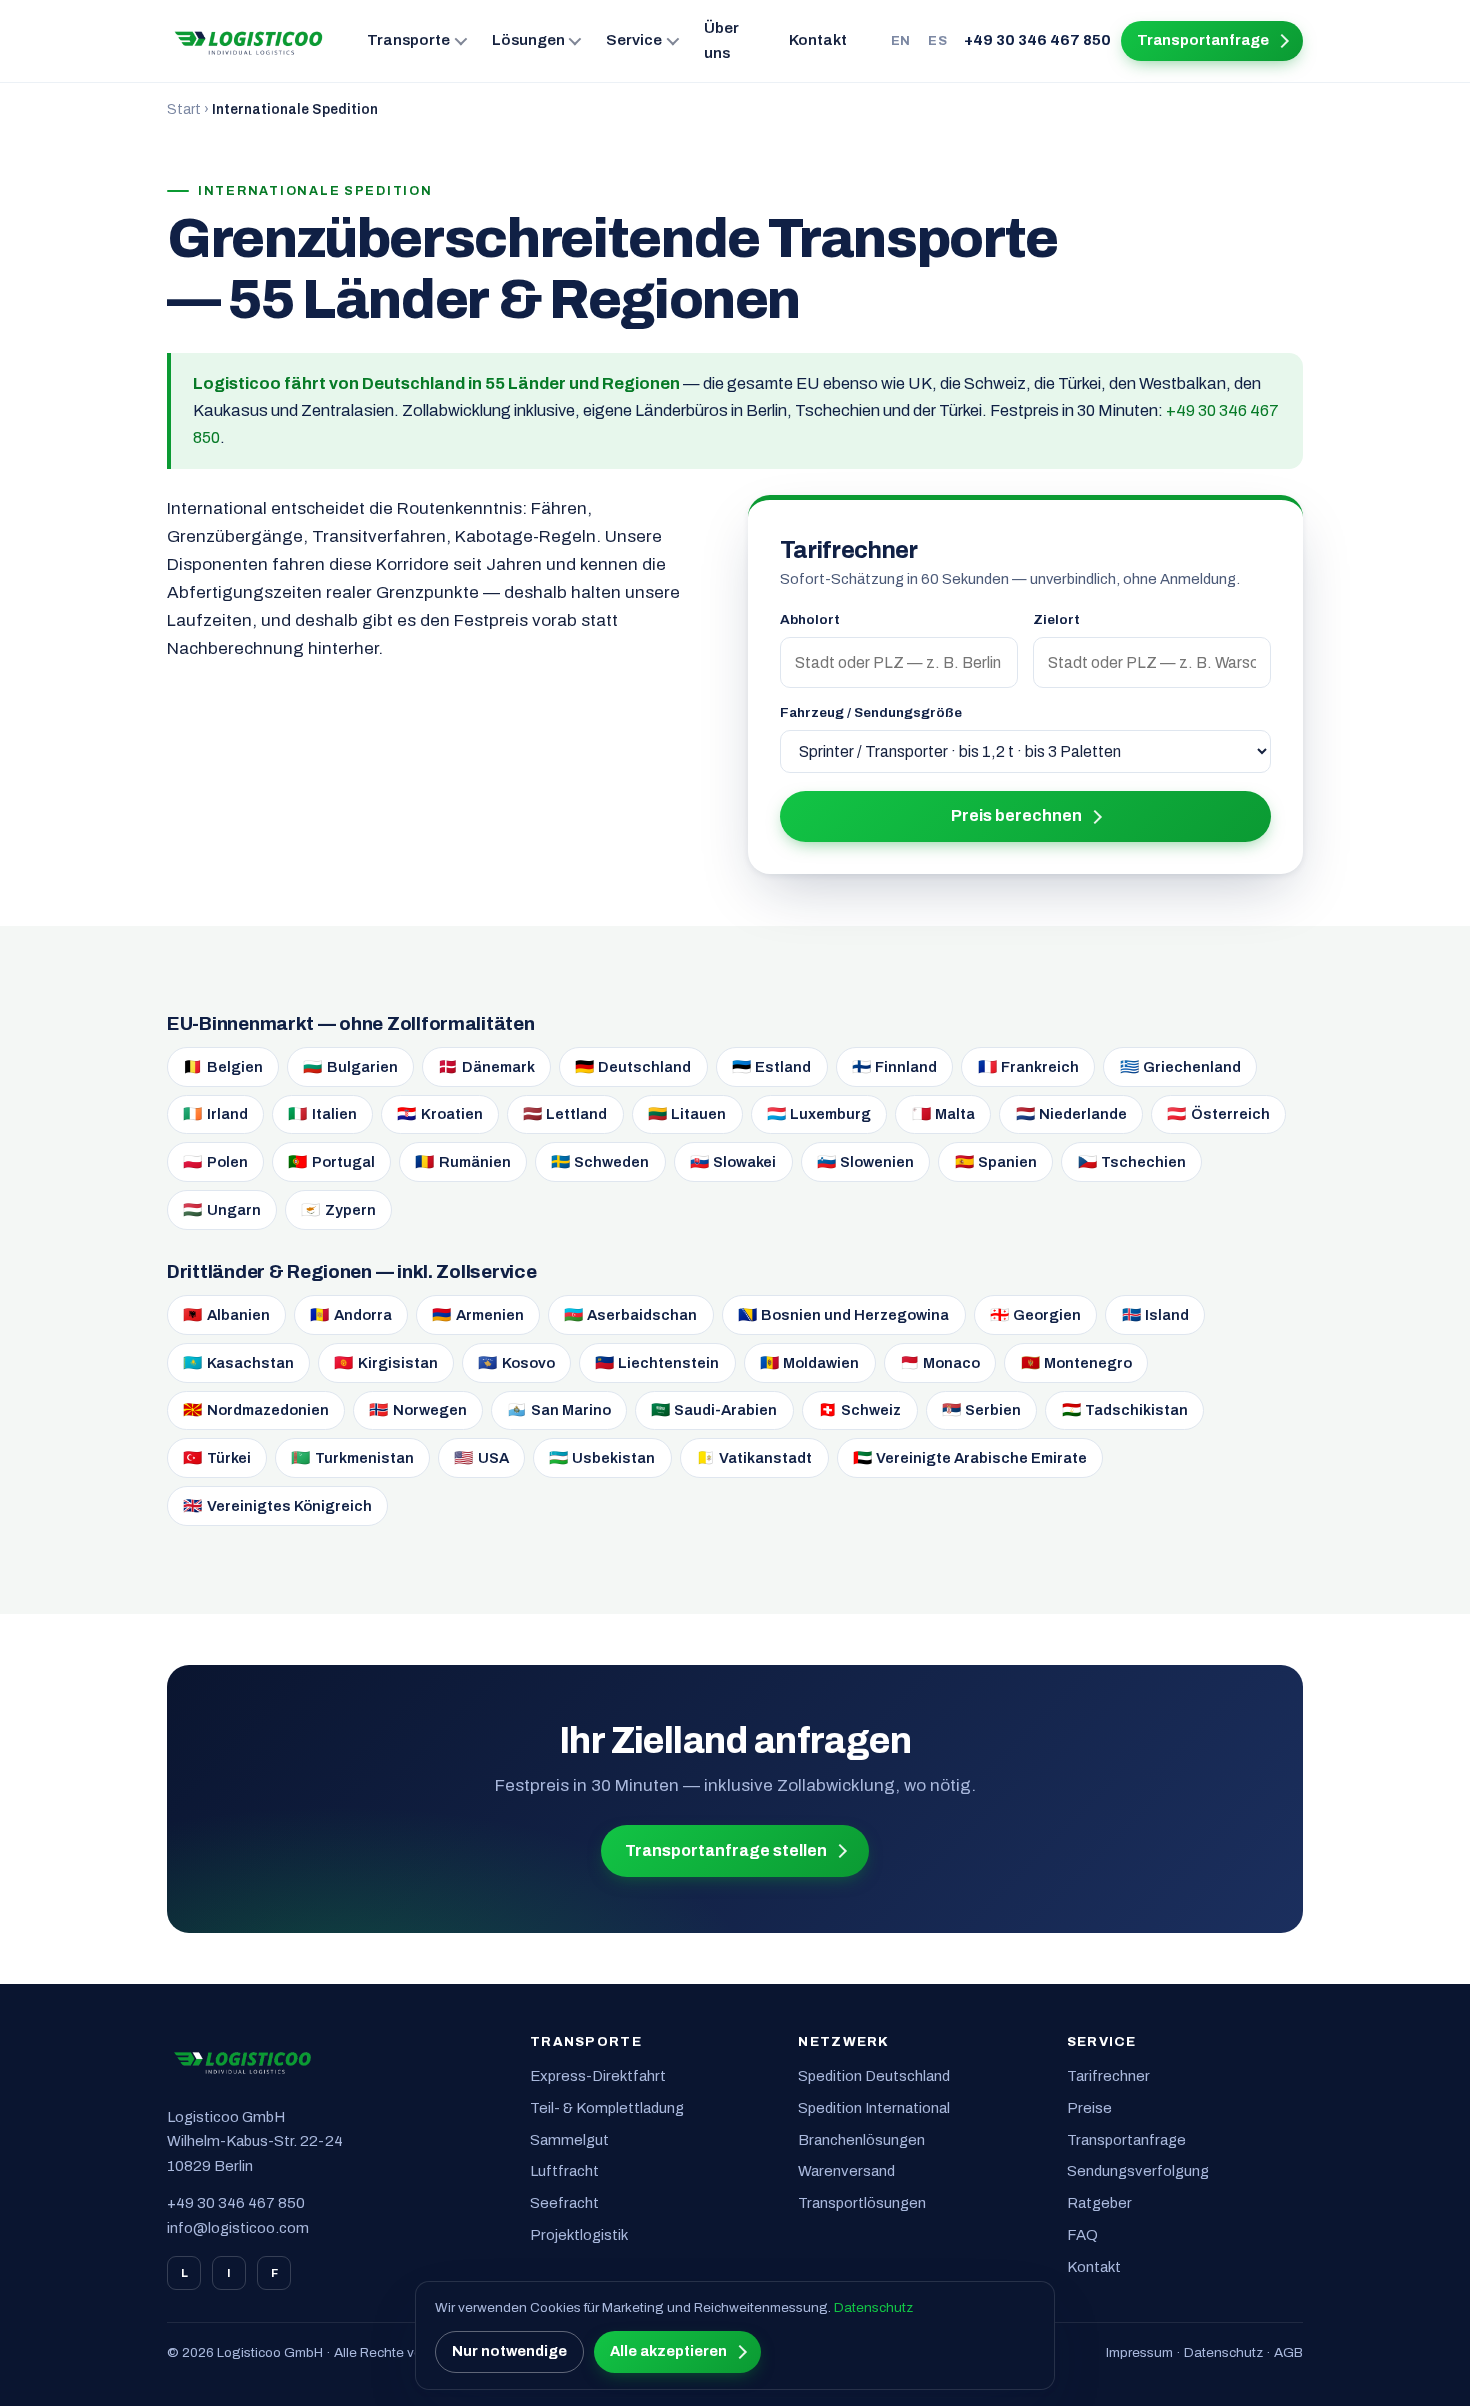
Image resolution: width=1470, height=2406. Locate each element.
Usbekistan (602, 1457)
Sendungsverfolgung (1138, 2171)
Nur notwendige (509, 2351)
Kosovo (516, 1362)
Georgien (1036, 1314)
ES (937, 40)
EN (901, 40)
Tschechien (1132, 1161)
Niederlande (1072, 1113)
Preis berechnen (1016, 815)
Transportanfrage (1203, 40)
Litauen (687, 1113)
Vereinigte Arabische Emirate (970, 1457)
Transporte (408, 40)
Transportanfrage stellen (726, 1850)
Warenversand (846, 2171)
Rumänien (463, 1161)
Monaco (940, 1362)
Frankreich (1029, 1066)
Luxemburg (819, 1113)
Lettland (565, 1113)
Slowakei (733, 1161)
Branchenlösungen (861, 2140)
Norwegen (418, 1409)
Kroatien (440, 1113)
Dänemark (486, 1066)
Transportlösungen (862, 2203)
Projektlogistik (579, 2235)
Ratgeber (1099, 2203)
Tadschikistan (1125, 1409)
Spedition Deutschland (874, 2076)
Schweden (600, 1161)
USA (481, 1457)
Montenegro (1077, 1362)
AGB (1288, 2352)
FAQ (1082, 2235)
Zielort (1056, 619)
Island (1156, 1314)
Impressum (1139, 2352)
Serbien (982, 1409)
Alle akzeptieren (668, 2351)
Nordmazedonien (256, 1409)
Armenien (478, 1314)
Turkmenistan (352, 1457)
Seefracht (564, 2203)
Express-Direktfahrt (598, 2076)
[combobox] (899, 662)
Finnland (895, 1066)
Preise (1089, 2108)
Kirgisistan (386, 1362)
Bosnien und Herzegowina (844, 1314)
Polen (215, 1161)
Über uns (721, 40)
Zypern (338, 1209)
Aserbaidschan (631, 1314)
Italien (322, 1113)
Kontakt (818, 40)
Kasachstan (238, 1362)
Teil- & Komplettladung (607, 2108)
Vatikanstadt (754, 1457)
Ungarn (222, 1209)
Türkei (217, 1457)
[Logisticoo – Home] (249, 41)
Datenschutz (1223, 2352)
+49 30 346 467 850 (1037, 40)
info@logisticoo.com (238, 2228)
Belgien (223, 1066)
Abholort (810, 619)
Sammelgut (569, 2140)
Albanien (226, 1314)
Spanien (996, 1161)
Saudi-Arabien (714, 1409)
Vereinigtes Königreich (277, 1505)
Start (184, 109)
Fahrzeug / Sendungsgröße (871, 712)
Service (634, 40)
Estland (772, 1066)
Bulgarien (350, 1066)
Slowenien (866, 1161)
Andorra (351, 1314)
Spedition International (874, 2108)
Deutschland (633, 1066)
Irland (215, 1113)
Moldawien (810, 1362)
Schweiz (860, 1409)
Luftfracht (564, 2171)
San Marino (559, 1409)
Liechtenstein (657, 1362)
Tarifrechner (1108, 2076)
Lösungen (528, 40)
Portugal (331, 1161)
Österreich (1218, 1113)
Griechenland (1181, 1066)
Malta (944, 1113)
